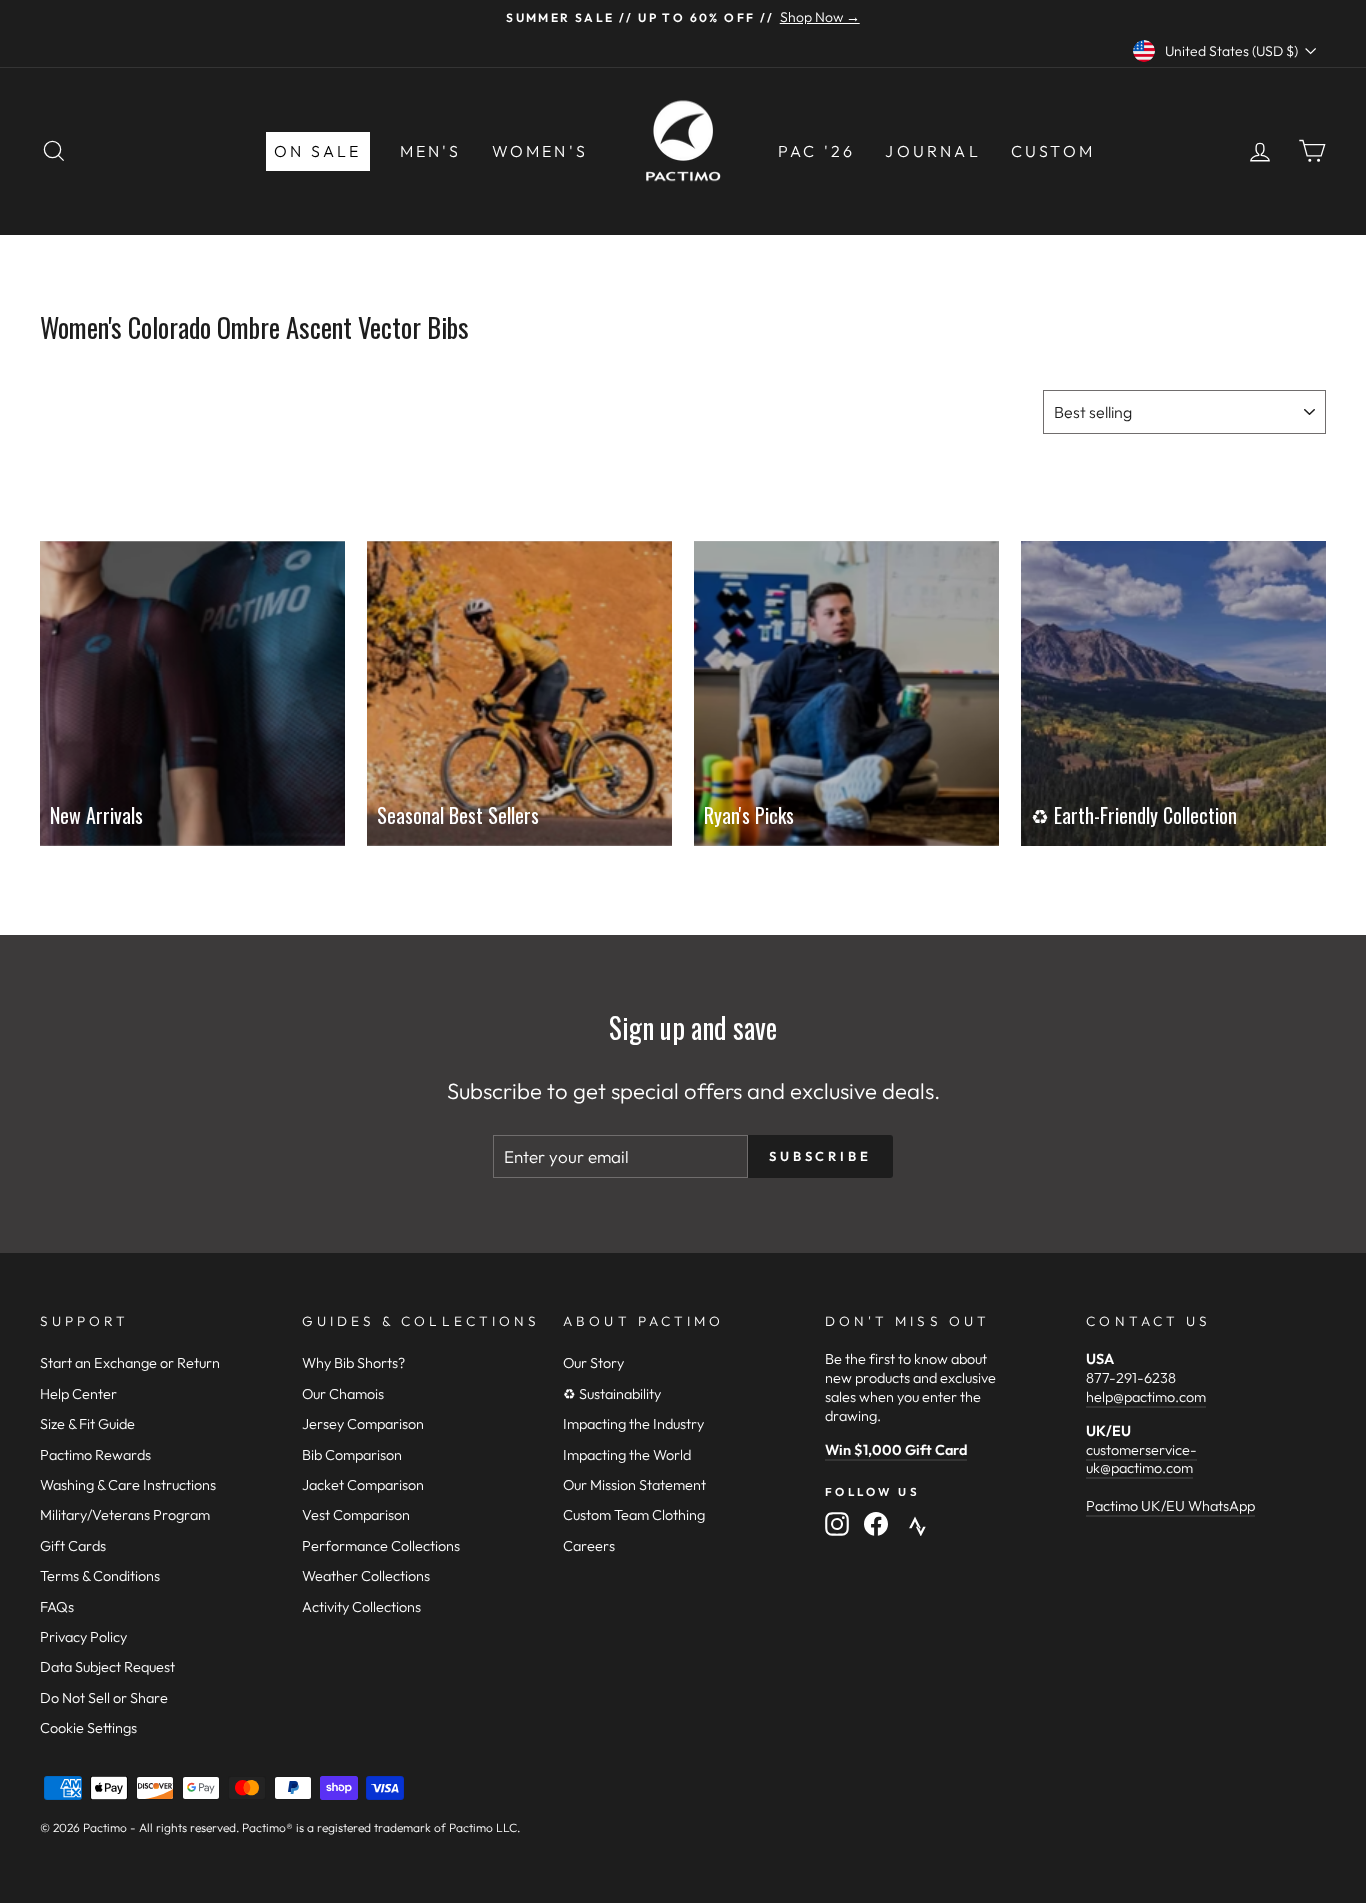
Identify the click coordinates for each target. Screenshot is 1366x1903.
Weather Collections (366, 1576)
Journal (932, 151)
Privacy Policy (83, 1637)
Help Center (78, 1394)
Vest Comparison (356, 1515)
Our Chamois (343, 1394)
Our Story (593, 1363)
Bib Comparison (352, 1455)
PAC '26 (816, 151)
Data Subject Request (107, 1667)
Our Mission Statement (634, 1485)
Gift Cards (73, 1546)
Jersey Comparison (363, 1424)
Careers (589, 1546)
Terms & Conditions (100, 1576)
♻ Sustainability (612, 1394)
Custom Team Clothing (634, 1515)
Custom (1053, 151)
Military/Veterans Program (125, 1515)
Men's (431, 151)
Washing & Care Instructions (128, 1485)
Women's (540, 151)
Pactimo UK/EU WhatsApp (1170, 1506)
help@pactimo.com (1146, 1397)
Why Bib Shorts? (353, 1363)
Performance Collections (381, 1546)
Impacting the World (627, 1455)
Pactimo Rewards (95, 1455)
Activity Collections (361, 1607)
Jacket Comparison (363, 1485)
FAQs (57, 1607)
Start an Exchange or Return (130, 1363)
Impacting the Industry (633, 1424)
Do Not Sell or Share (104, 1698)
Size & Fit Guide (87, 1424)
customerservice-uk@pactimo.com (1141, 1459)
